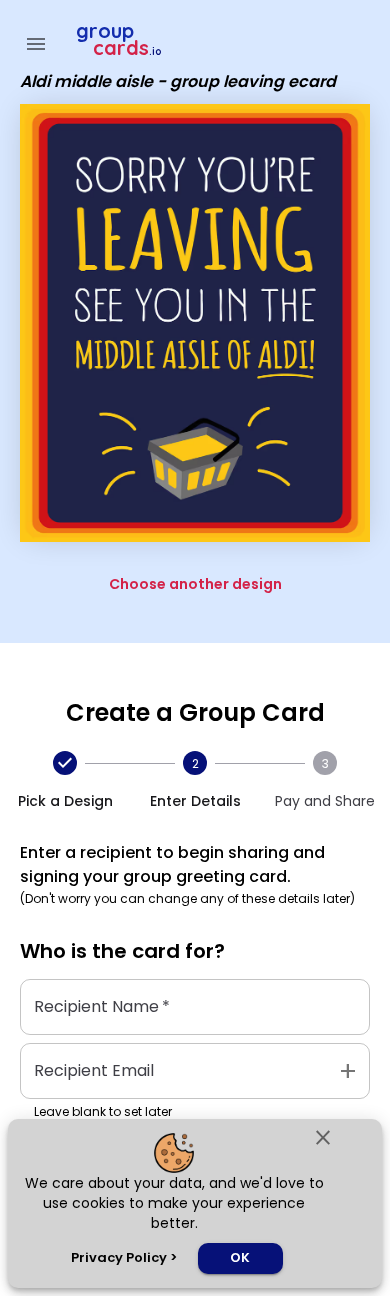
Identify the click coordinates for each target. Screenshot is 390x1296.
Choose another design (195, 584)
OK (240, 1257)
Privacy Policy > (124, 1257)
